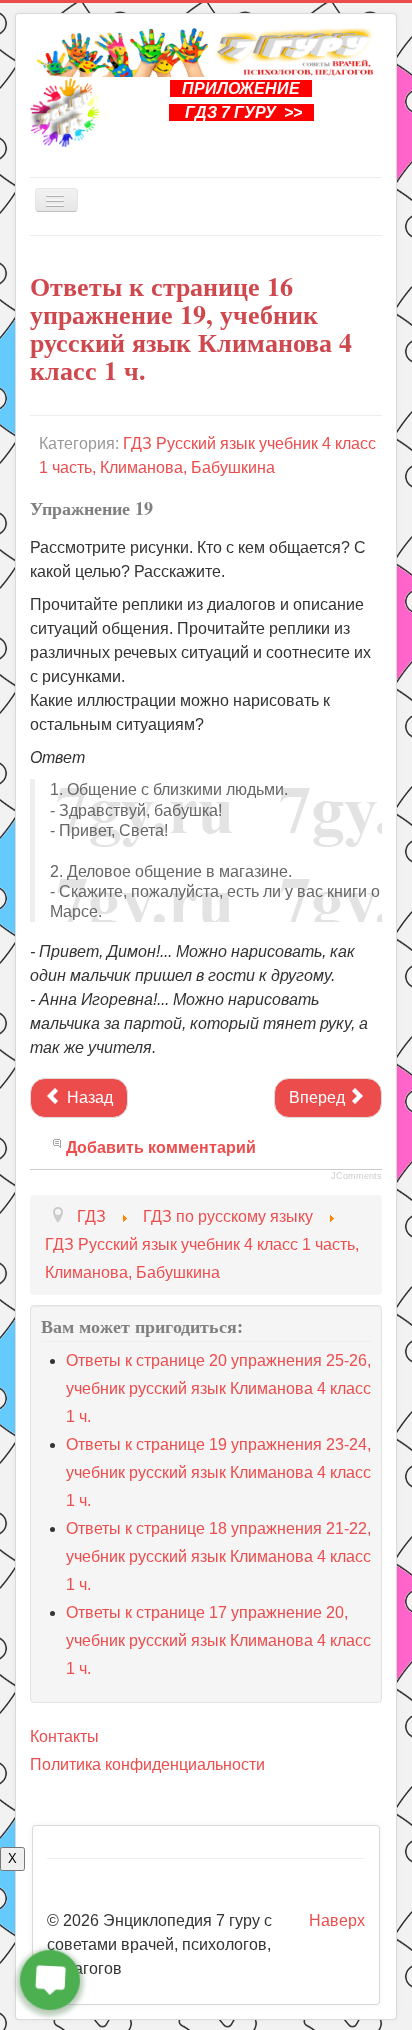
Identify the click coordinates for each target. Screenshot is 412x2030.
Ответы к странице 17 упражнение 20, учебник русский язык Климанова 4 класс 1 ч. (218, 1640)
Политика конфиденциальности (147, 1764)
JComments (356, 1176)
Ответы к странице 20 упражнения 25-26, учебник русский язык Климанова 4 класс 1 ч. (218, 1388)
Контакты (64, 1736)
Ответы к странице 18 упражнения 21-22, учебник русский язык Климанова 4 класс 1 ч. (218, 1556)
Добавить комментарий (161, 1147)
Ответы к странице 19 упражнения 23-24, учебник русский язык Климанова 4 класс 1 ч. (218, 1472)
